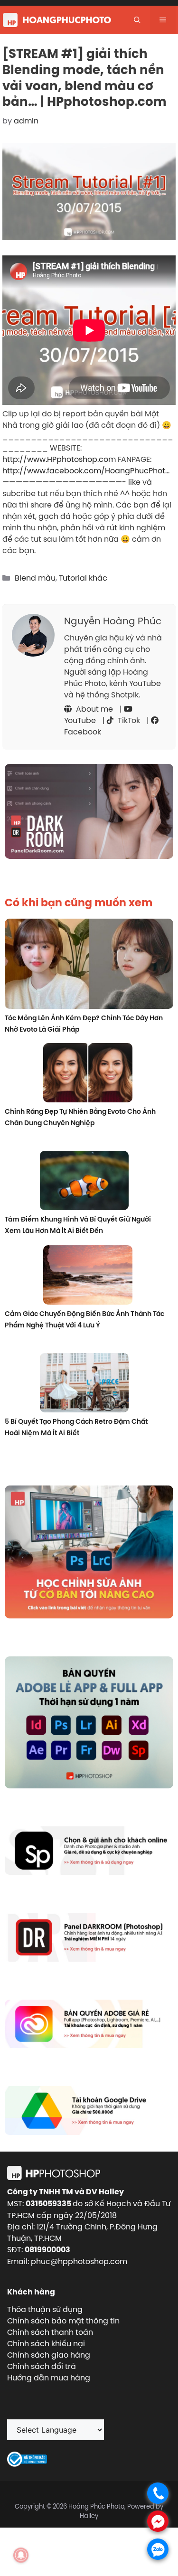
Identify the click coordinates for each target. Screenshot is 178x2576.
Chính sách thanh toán (50, 2332)
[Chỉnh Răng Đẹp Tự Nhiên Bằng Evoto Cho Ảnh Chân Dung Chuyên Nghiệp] (88, 1074)
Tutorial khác (83, 578)
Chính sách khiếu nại (46, 2343)
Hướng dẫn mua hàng (49, 2378)
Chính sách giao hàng (49, 2355)
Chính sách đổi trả (42, 2366)
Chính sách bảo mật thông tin (63, 2321)
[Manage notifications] (21, 2555)
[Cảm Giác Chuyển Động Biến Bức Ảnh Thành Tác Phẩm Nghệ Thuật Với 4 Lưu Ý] (88, 1276)
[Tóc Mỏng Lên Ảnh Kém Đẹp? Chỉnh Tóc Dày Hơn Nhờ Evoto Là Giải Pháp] (89, 965)
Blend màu (35, 578)
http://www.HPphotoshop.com (59, 459)
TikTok (128, 720)
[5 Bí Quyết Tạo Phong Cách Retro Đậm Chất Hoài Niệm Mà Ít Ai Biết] (84, 1384)
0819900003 (47, 2250)
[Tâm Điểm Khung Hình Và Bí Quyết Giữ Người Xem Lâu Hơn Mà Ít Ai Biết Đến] (84, 1182)
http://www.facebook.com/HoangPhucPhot (84, 470)
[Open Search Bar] (137, 20)
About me (94, 709)
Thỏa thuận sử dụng (45, 2309)
